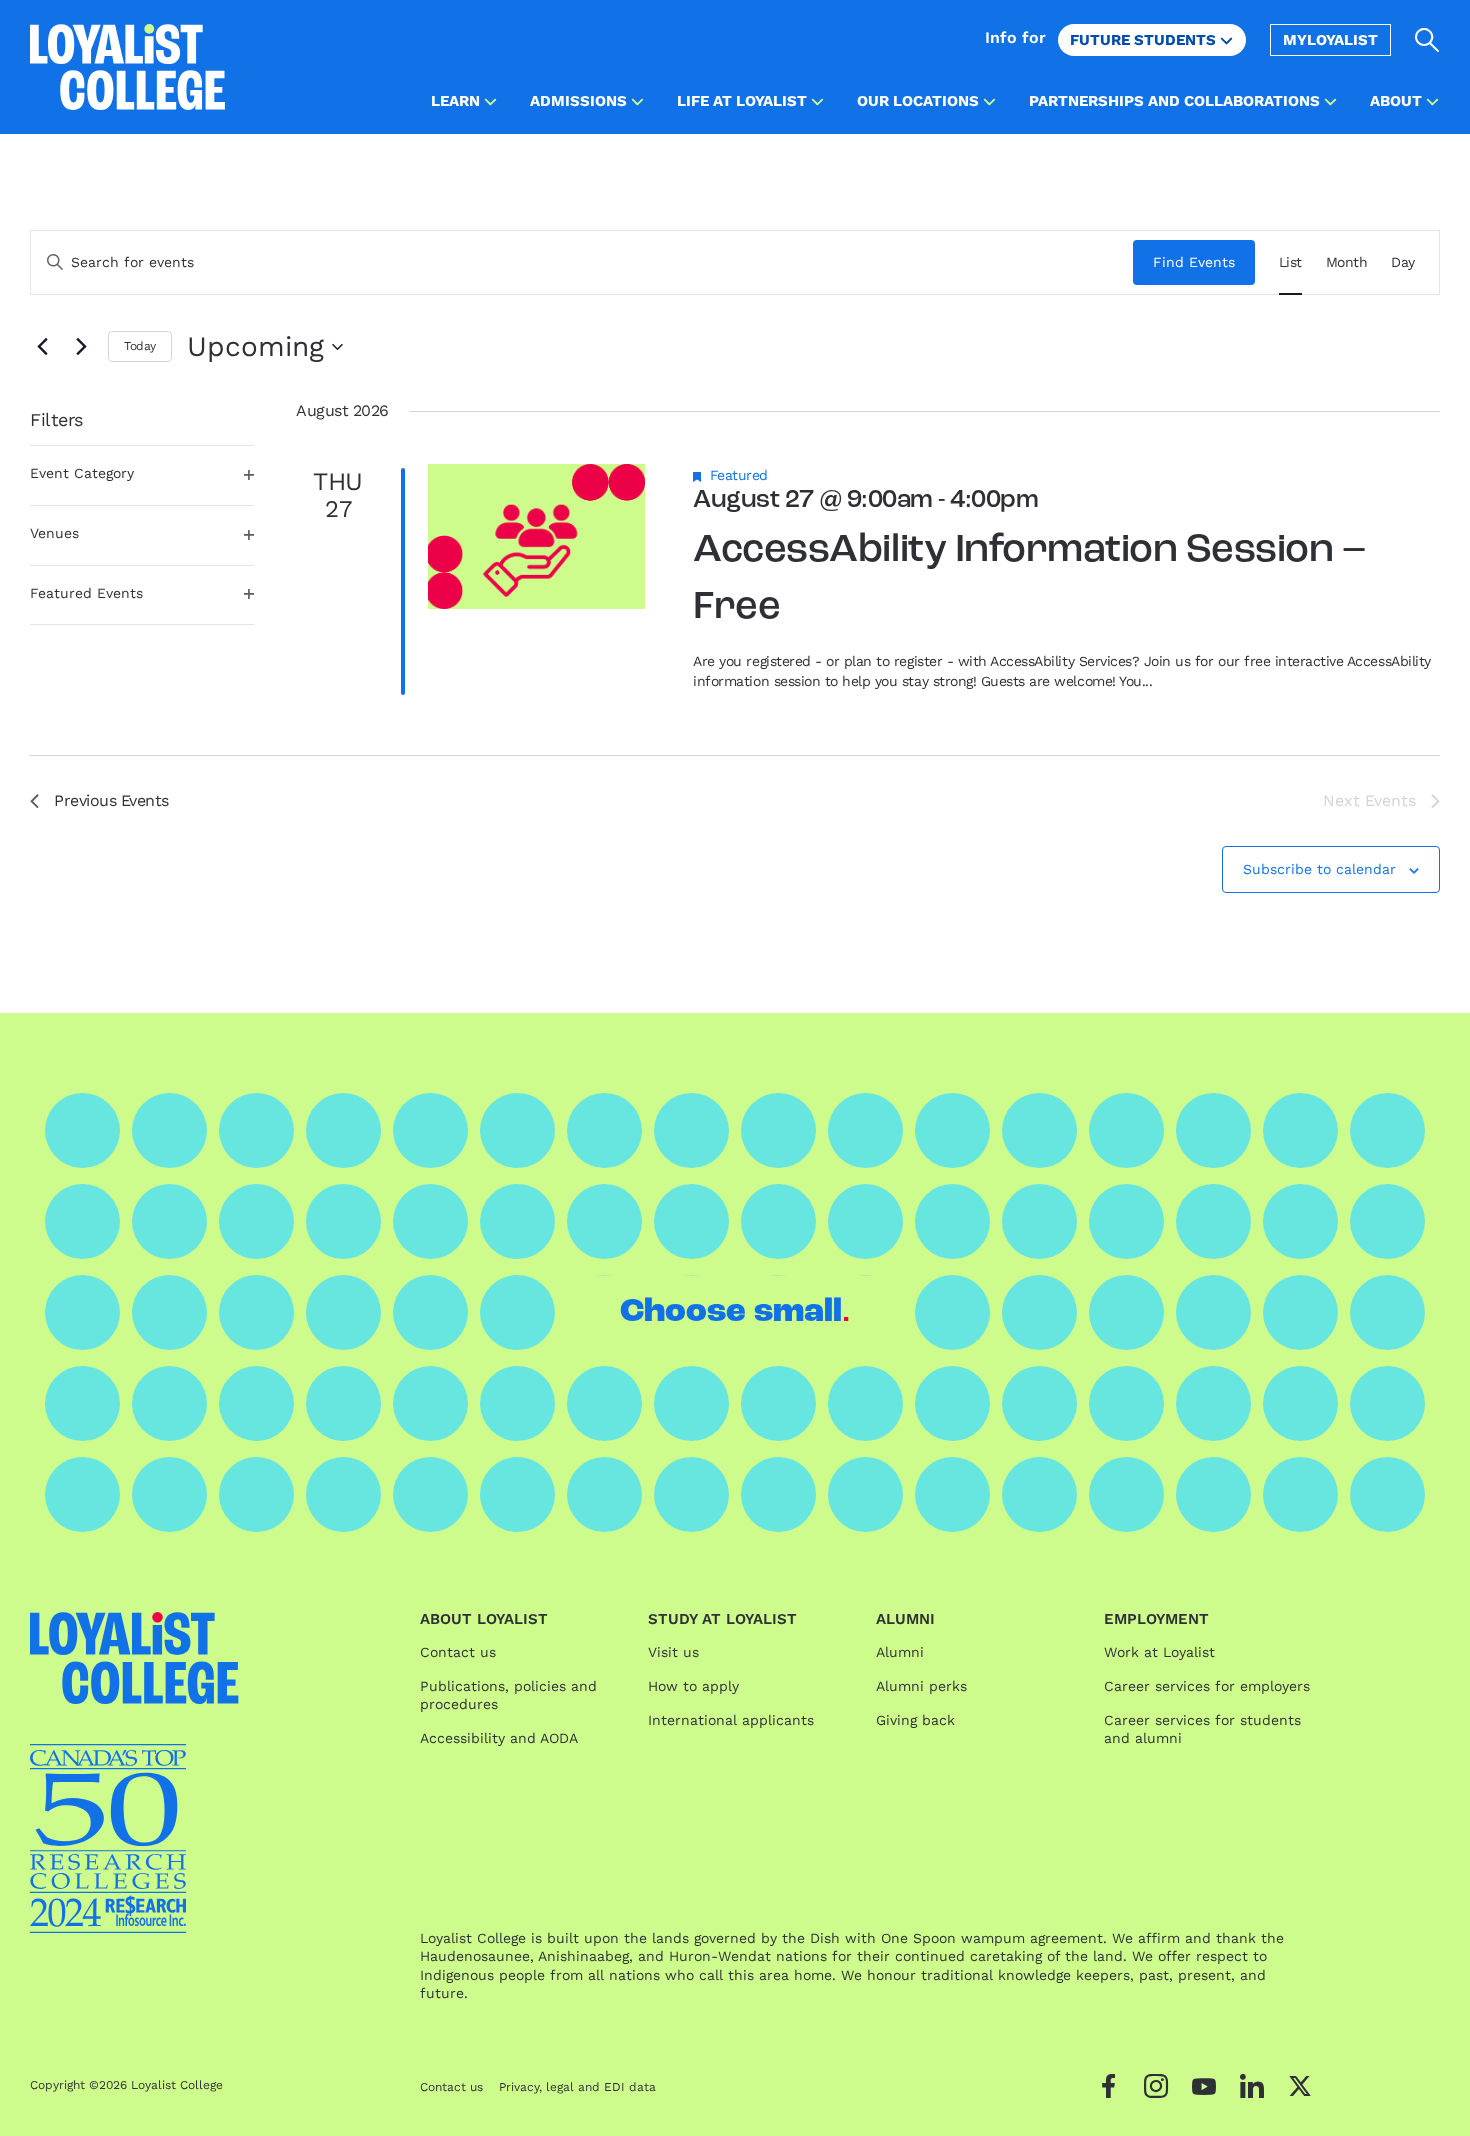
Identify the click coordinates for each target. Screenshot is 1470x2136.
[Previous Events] (42, 347)
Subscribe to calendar (1319, 869)
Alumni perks (921, 1686)
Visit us (673, 1652)
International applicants (731, 1720)
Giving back (915, 1720)
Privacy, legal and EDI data (577, 2087)
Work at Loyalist (1159, 1652)
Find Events (1194, 262)
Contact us (458, 1652)
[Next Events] (81, 347)
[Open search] (1427, 40)
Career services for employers (1207, 1686)
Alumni (900, 1652)
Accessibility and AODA (499, 1738)
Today (140, 346)
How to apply (693, 1686)
